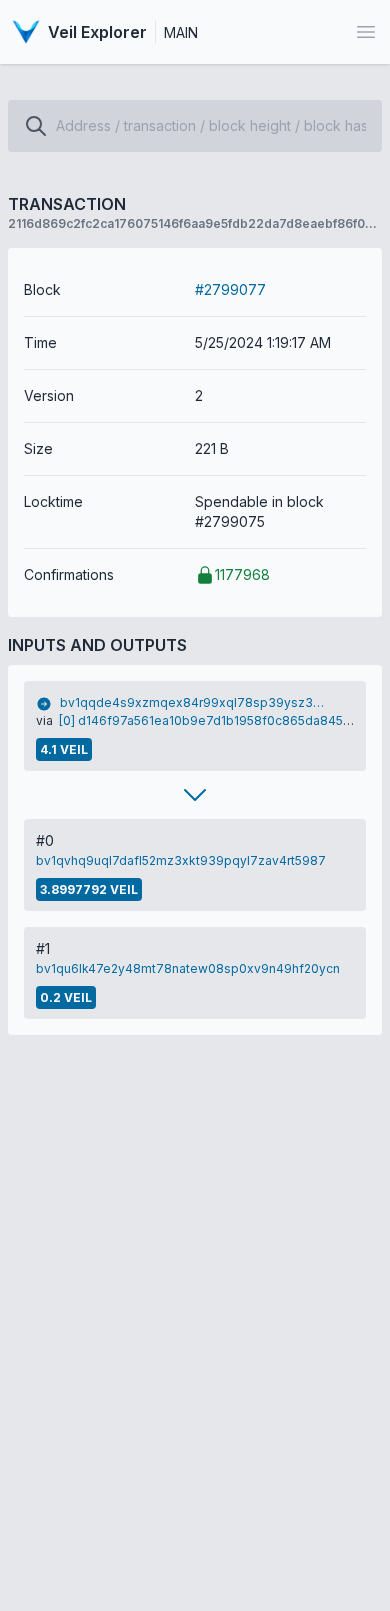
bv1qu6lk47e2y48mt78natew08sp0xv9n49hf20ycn (188, 968)
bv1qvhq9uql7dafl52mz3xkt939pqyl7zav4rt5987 (181, 860)
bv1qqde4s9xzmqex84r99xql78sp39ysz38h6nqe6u (195, 702)
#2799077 (230, 289)
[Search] (36, 126)
